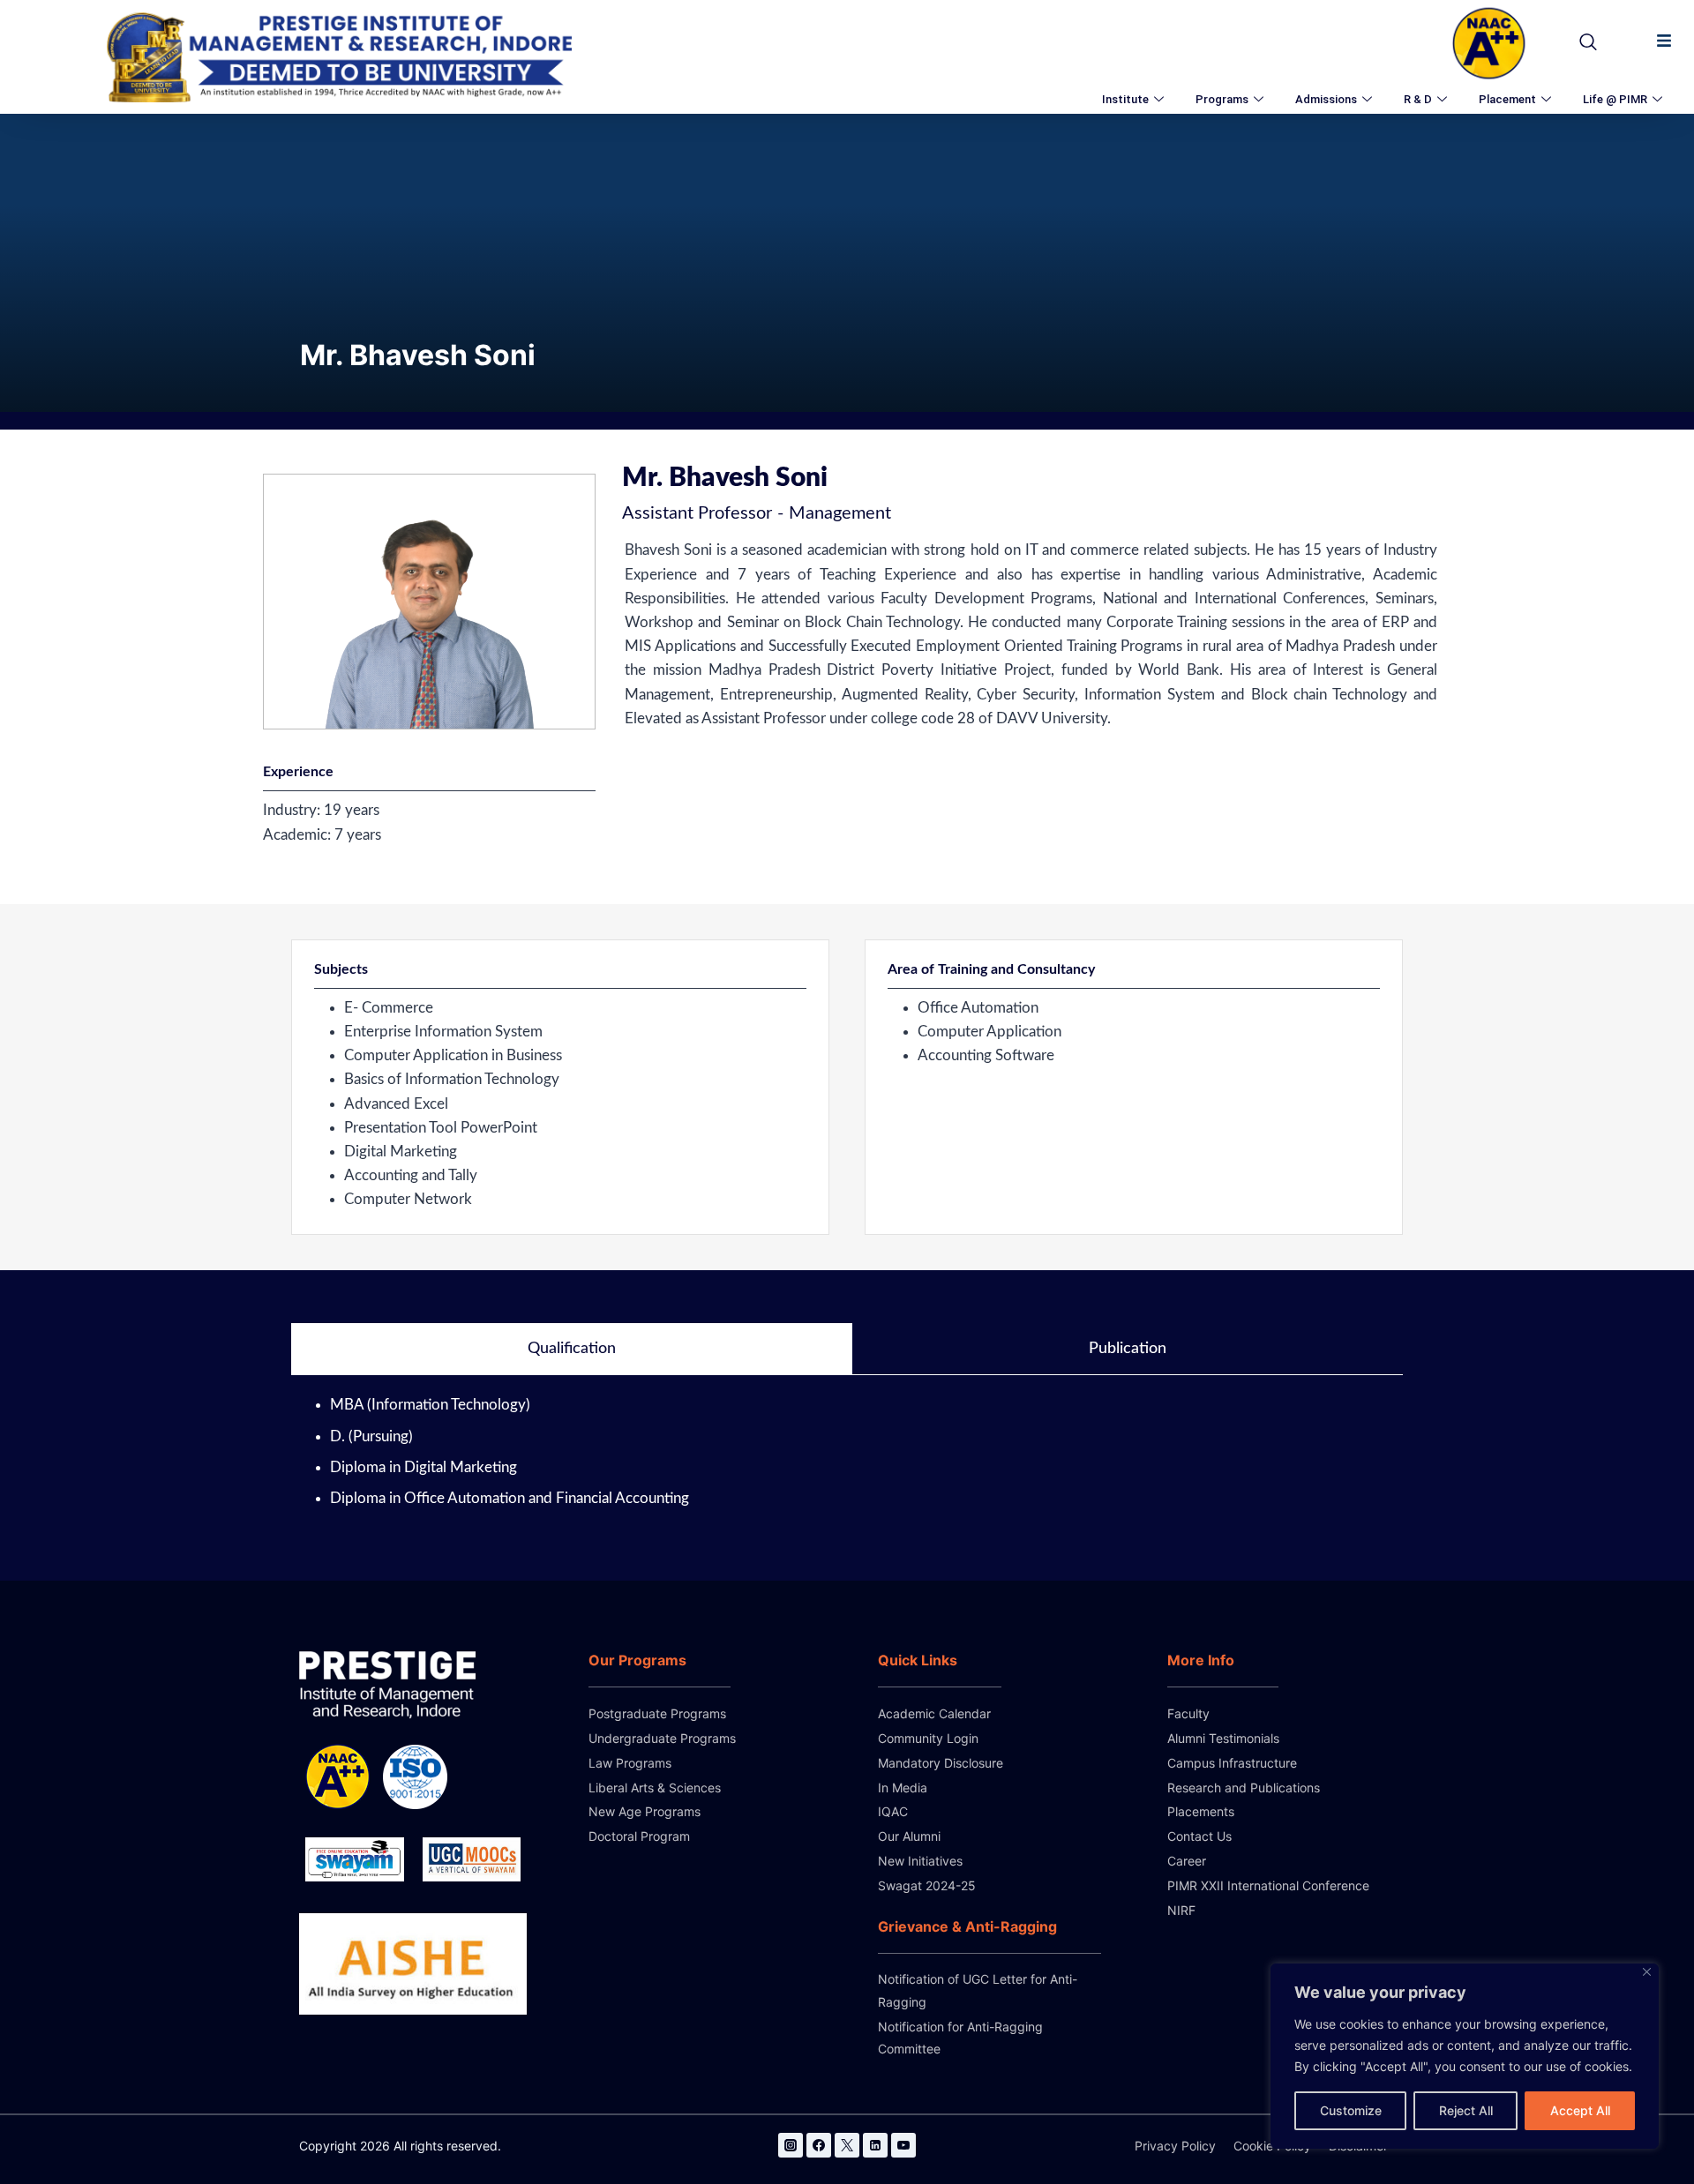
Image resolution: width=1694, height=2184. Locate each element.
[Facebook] (819, 2145)
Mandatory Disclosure (941, 1763)
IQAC (893, 1811)
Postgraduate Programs (657, 1713)
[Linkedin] (875, 2145)
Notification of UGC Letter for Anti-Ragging (978, 1990)
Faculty (1188, 1713)
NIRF (1181, 1910)
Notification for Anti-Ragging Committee (960, 2038)
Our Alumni (909, 1836)
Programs (1222, 99)
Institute (1125, 99)
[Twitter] (847, 2145)
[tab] (572, 1350)
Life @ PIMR (1615, 99)
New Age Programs (645, 1811)
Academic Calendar (934, 1713)
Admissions (1326, 99)
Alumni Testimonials (1223, 1738)
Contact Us (1199, 1836)
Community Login (928, 1738)
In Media (903, 1788)
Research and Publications (1244, 1788)
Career (1187, 1861)
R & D (1418, 99)
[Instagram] (791, 2145)
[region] (1465, 2056)
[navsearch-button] (1584, 44)
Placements (1201, 1811)
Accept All (1580, 2110)
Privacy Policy (1175, 2146)
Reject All (1466, 2110)
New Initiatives (920, 1861)
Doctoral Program (639, 1836)
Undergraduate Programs (662, 1738)
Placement (1507, 99)
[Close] (1647, 1972)
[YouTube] (903, 2145)
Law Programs (630, 1763)
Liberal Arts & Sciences (655, 1788)
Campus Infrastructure (1232, 1763)
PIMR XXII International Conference (1268, 1885)
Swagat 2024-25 (927, 1885)
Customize (1351, 2110)
